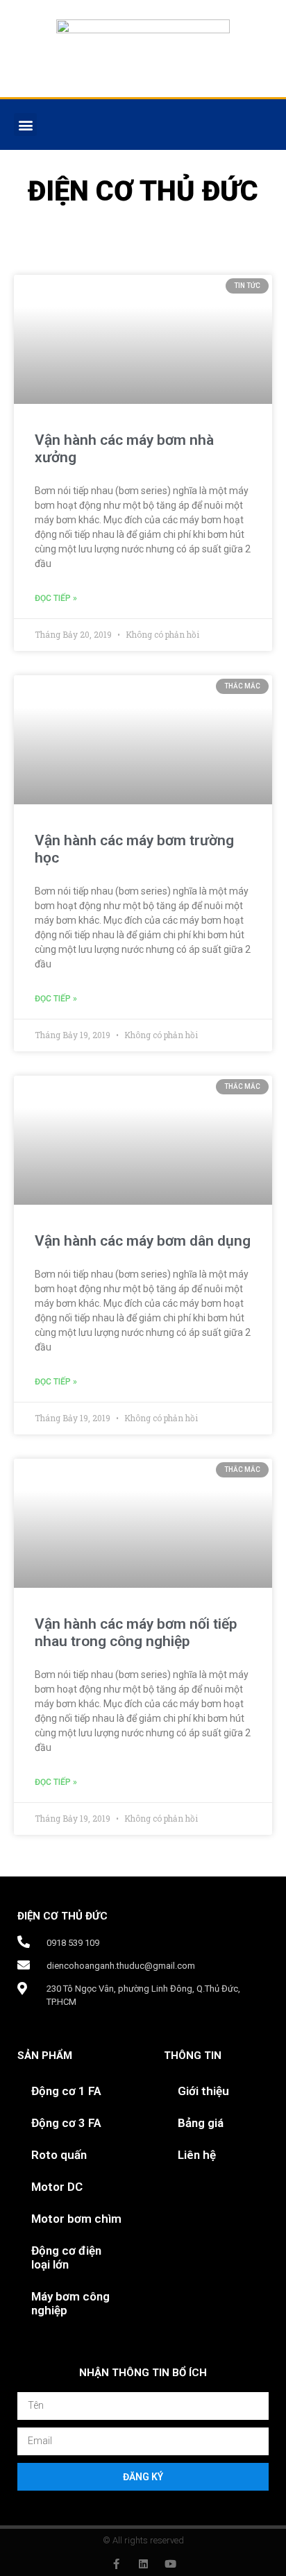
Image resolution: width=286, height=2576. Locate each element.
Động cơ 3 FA (66, 2123)
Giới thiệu (203, 2091)
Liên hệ (197, 2155)
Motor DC (57, 2187)
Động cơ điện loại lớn (66, 2257)
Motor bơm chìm (76, 2219)
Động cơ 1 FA (66, 2091)
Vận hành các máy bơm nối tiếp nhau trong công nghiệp (136, 1633)
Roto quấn (59, 2155)
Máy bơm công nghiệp (70, 2303)
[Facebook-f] (116, 2564)
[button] (25, 125)
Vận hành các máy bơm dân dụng (143, 1241)
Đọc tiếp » (56, 598)
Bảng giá (201, 2123)
